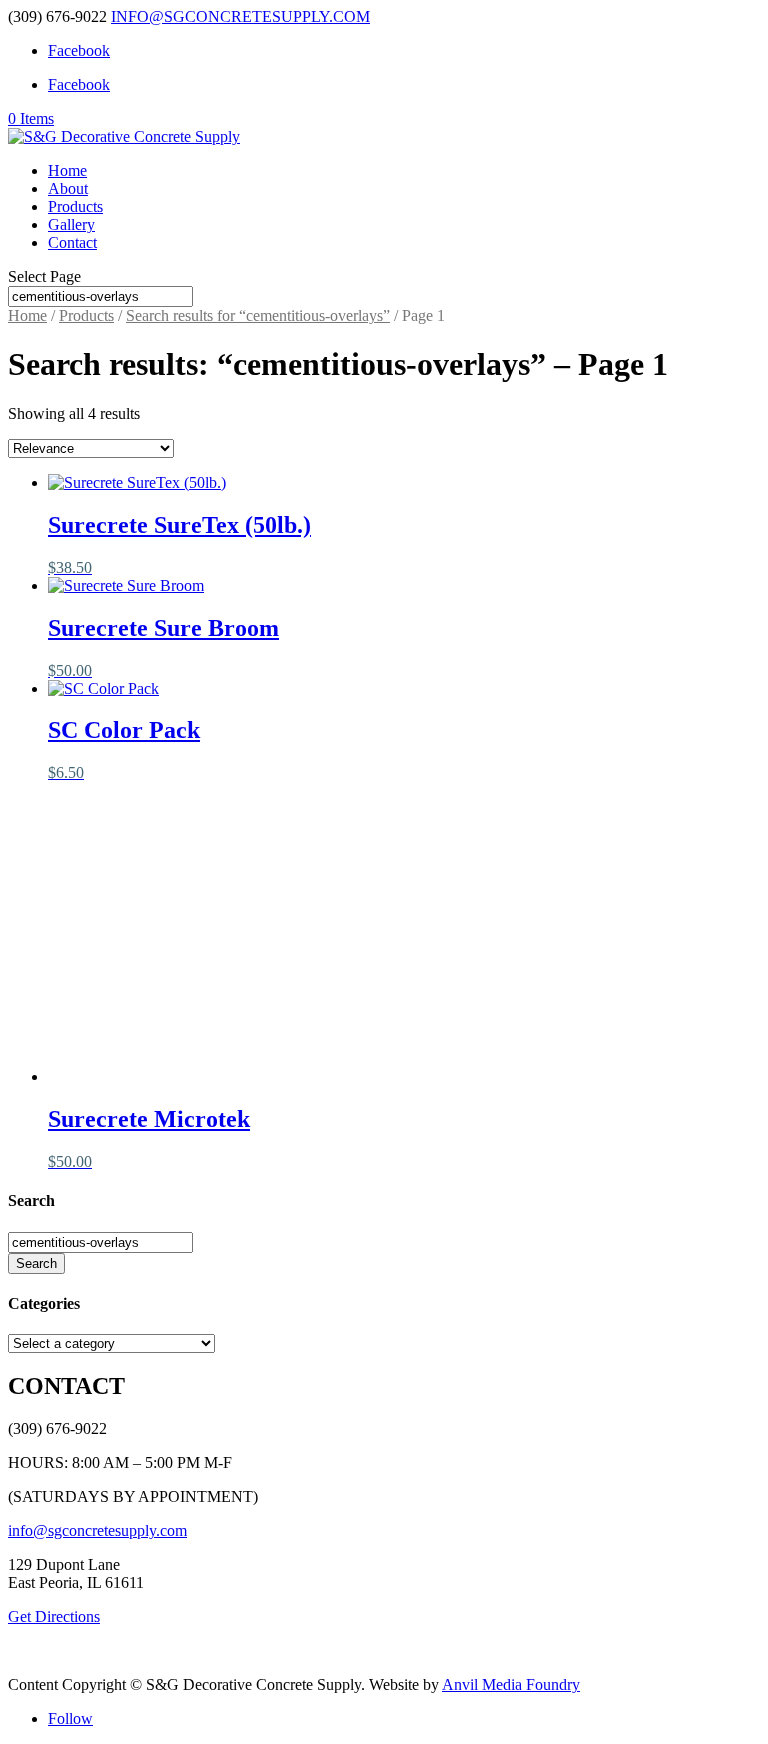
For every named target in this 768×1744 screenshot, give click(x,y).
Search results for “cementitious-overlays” (258, 315)
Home (67, 170)
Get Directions (54, 1616)
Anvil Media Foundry (511, 1684)
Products (75, 206)
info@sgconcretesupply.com (97, 1530)
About (68, 188)
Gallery (71, 224)
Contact (72, 242)
